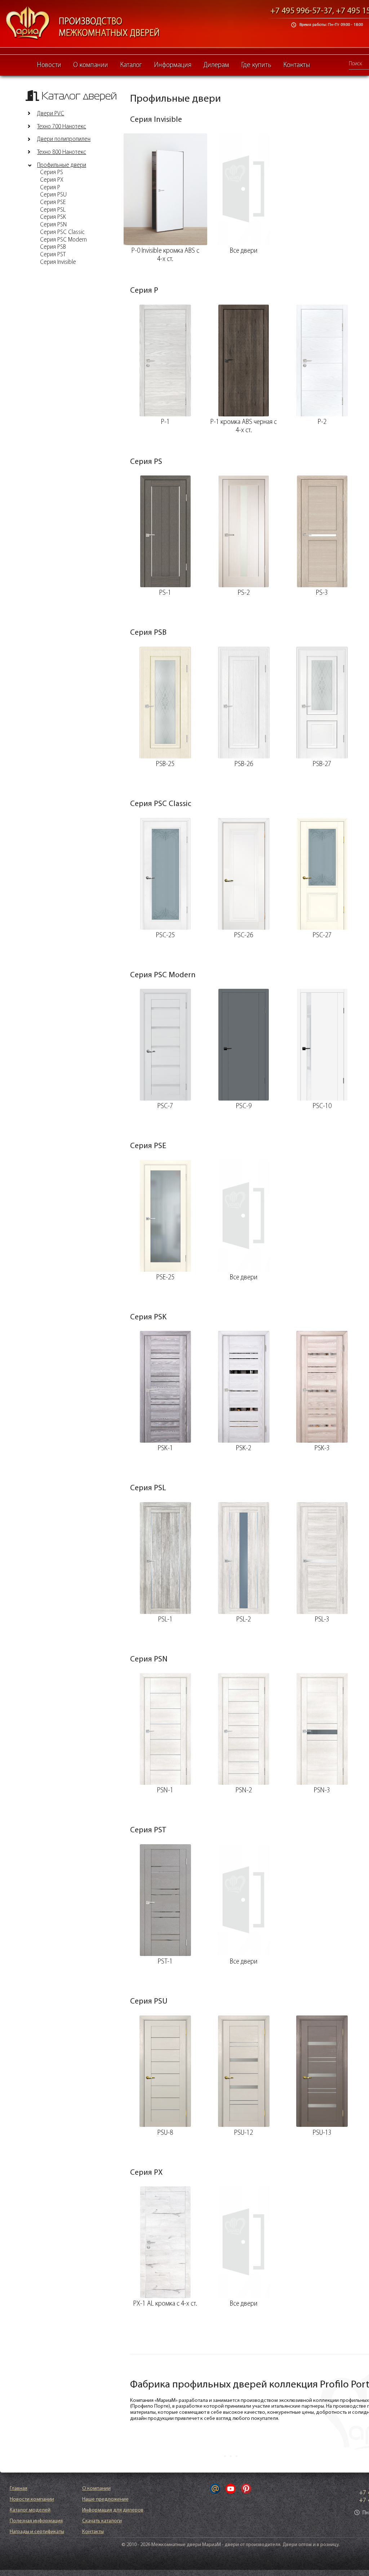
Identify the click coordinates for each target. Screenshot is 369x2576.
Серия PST (53, 255)
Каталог (131, 65)
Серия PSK (53, 217)
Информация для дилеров (113, 2510)
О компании (91, 65)
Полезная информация (36, 2521)
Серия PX (52, 180)
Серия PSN (53, 225)
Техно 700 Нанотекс (62, 127)
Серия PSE (53, 203)
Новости (49, 65)
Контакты (297, 65)
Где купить (256, 65)
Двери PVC (51, 114)
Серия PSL (53, 210)
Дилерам (216, 65)
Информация (173, 65)
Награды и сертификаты (37, 2532)
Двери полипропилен (64, 140)
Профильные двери (62, 165)
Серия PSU (53, 195)
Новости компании (32, 2499)
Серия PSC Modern (63, 240)
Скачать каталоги (102, 2521)
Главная (19, 2489)
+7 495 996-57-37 (301, 11)
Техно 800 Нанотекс (62, 152)
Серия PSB (53, 247)
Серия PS (52, 173)
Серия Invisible (58, 262)
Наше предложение (105, 2499)
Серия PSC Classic (62, 233)
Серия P (50, 188)
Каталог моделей (30, 2510)
